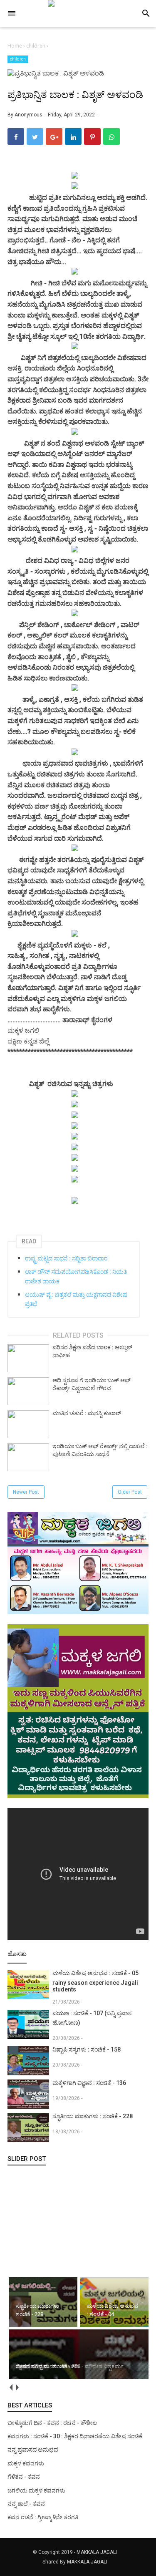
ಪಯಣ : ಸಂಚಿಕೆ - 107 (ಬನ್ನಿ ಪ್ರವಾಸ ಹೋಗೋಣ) (92, 2018)
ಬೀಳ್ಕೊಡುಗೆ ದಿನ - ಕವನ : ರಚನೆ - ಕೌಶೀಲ (52, 2423)
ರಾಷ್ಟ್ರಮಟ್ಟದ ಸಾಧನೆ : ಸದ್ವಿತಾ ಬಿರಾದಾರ (66, 1258)
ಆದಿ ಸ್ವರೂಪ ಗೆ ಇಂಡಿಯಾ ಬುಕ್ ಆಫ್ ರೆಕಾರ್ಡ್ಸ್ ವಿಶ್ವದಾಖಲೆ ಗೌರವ (92, 1384)
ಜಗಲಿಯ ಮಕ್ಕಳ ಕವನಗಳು (36, 2490)
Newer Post (26, 1492)
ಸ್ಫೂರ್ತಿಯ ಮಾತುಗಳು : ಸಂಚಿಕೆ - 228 (93, 2116)
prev (11, 2388)
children (18, 59)
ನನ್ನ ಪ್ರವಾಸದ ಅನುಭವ (33, 2450)
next (17, 2388)
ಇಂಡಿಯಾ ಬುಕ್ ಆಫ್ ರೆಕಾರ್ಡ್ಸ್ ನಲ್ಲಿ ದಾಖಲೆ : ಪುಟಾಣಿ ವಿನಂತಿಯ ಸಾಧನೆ (100, 1450)
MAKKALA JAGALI (97, 2552)
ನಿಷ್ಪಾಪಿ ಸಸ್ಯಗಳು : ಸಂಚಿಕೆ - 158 (87, 2049)
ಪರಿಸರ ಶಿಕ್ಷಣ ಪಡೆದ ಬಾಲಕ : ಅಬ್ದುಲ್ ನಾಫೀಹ (92, 1351)
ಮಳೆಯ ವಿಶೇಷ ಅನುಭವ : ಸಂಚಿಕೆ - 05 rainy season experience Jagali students (95, 1981)
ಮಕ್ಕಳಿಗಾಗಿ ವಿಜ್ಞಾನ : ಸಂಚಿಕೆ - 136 (89, 2083)
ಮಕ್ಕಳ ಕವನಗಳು (26, 2463)
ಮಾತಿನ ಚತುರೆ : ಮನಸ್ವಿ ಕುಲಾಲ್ (87, 1413)
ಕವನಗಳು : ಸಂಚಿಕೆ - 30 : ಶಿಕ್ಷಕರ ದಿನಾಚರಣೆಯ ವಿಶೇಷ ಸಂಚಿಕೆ (75, 2436)
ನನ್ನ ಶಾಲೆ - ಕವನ (26, 2504)
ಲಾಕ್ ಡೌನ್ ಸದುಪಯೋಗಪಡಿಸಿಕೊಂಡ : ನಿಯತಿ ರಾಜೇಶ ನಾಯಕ (76, 1276)
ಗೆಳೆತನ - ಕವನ (24, 2477)
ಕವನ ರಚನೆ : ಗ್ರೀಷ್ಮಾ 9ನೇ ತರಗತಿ (43, 2517)
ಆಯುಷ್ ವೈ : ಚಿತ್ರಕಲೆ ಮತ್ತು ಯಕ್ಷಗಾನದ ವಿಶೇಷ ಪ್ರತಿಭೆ (76, 1299)
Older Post (130, 1492)
